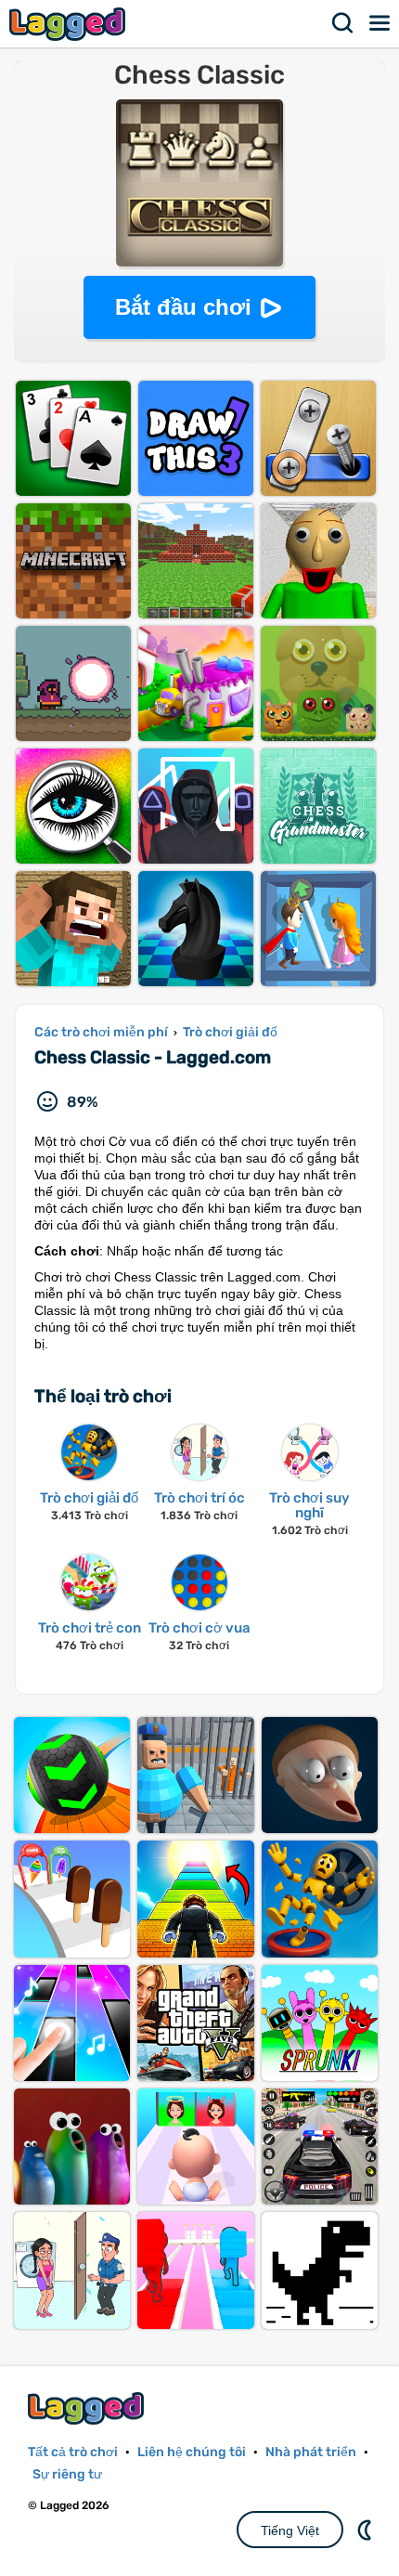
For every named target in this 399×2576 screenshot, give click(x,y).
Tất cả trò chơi (73, 2452)
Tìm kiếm (343, 23)
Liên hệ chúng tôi (192, 2452)
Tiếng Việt (290, 2530)
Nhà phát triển (311, 2452)
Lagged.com (88, 2408)
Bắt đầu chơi (183, 307)
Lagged (70, 24)
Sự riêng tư (67, 2474)
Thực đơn (380, 23)
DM (367, 2530)
